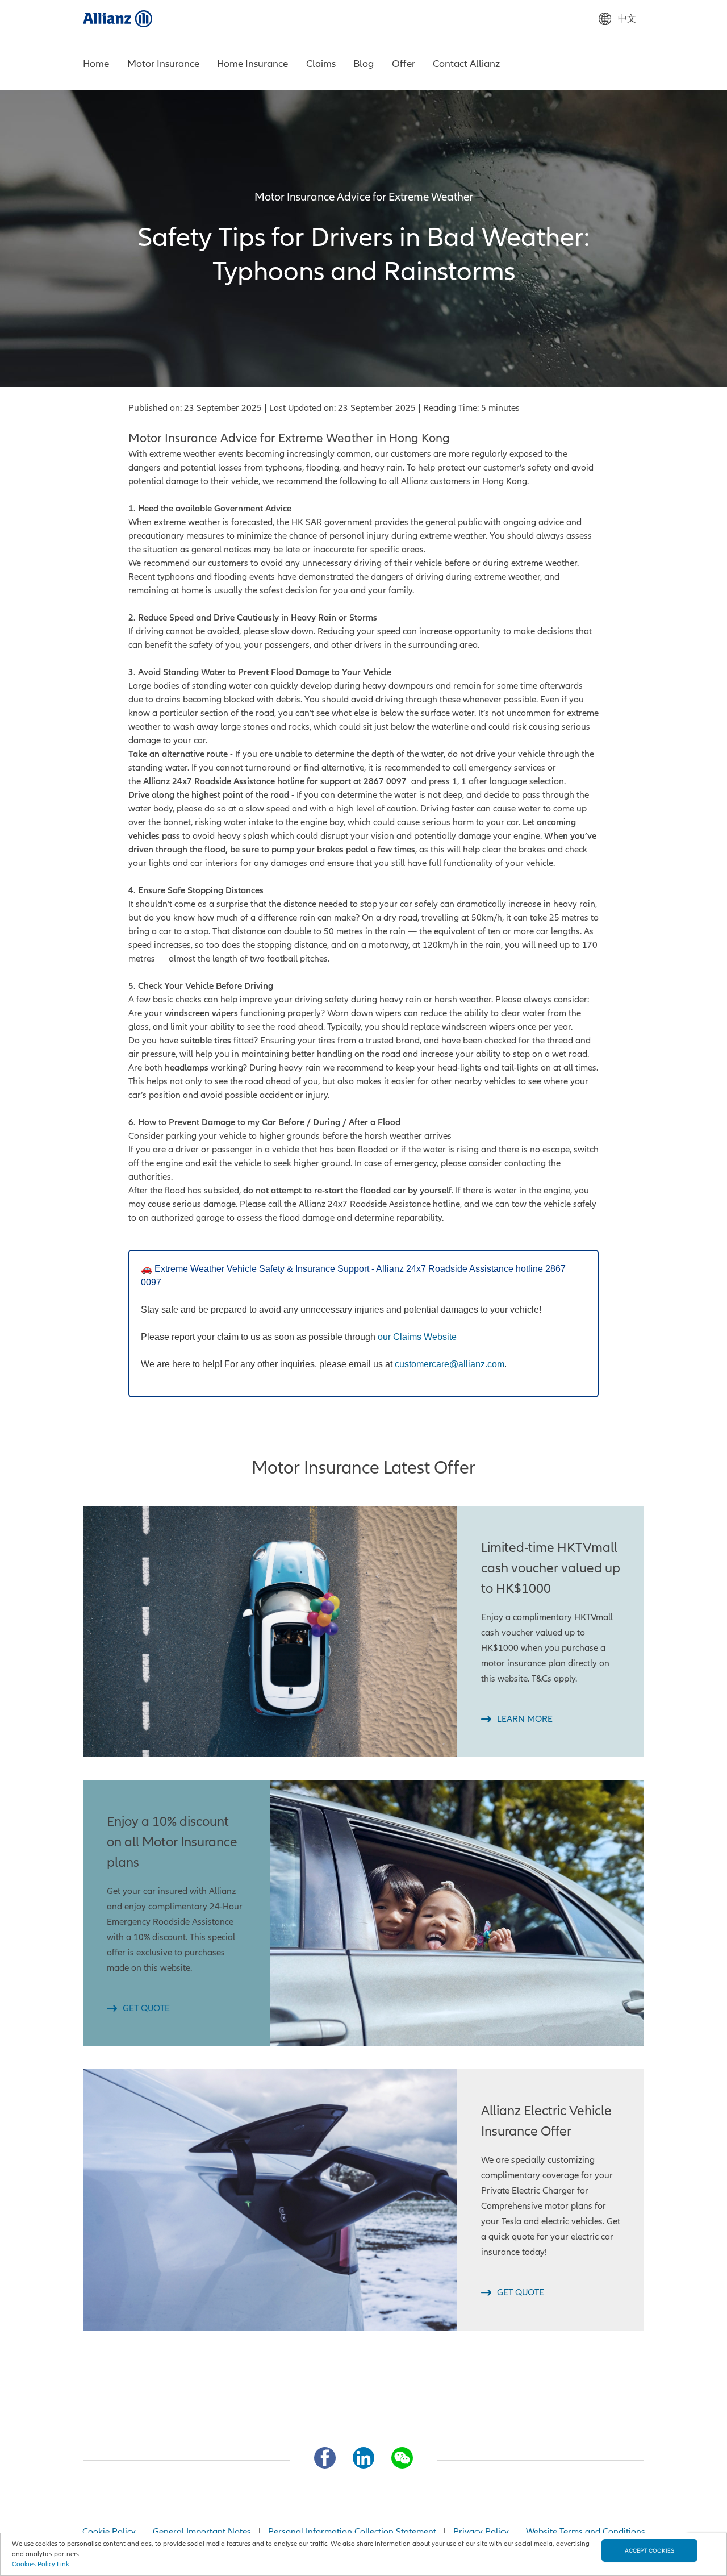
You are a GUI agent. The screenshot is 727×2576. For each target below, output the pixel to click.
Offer (404, 64)
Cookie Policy (109, 2532)
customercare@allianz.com (450, 1364)
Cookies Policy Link (41, 2564)
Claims (321, 64)
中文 (627, 19)
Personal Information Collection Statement (352, 2532)
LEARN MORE (525, 1719)
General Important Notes (202, 2532)
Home (96, 64)
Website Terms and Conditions (586, 2532)
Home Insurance (252, 64)
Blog (363, 64)
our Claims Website (417, 1337)
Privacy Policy (481, 2532)
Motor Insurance (163, 64)
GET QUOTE (146, 2008)
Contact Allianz (466, 64)
